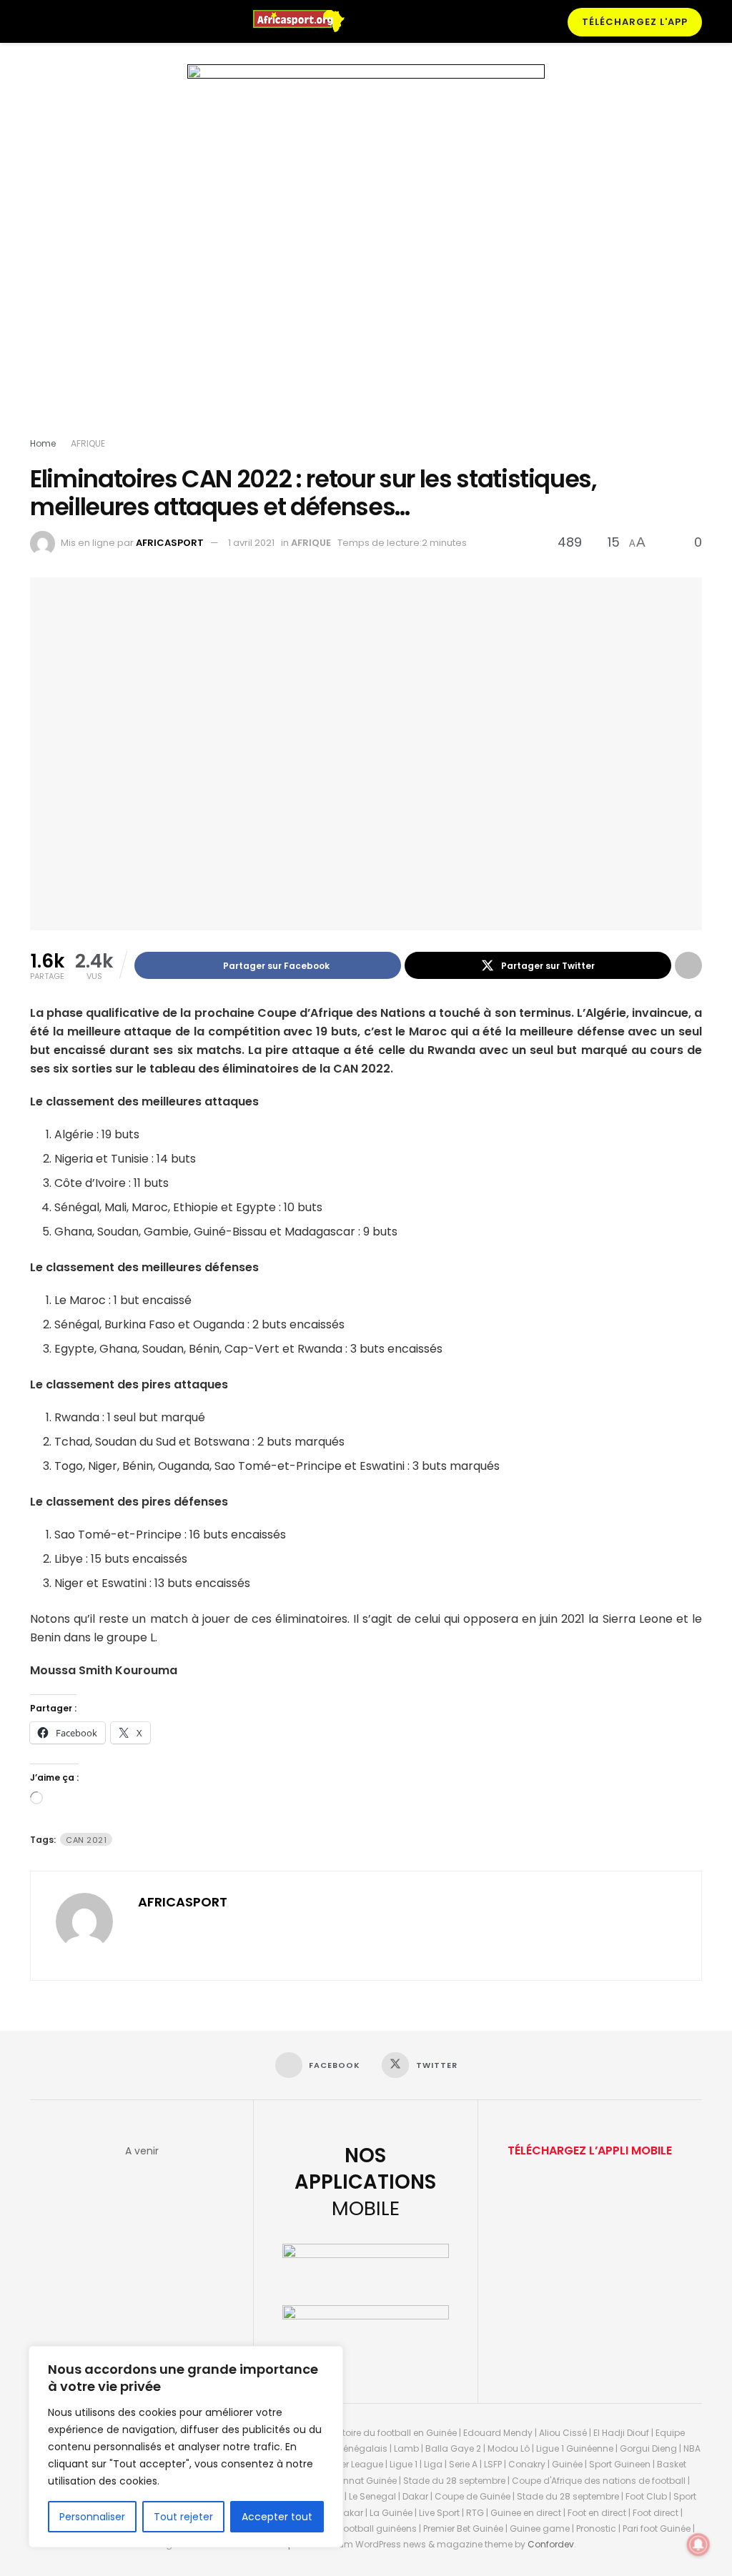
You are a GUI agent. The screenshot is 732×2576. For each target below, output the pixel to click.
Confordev (551, 2544)
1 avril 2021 (251, 543)
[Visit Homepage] (305, 21)
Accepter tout (277, 2517)
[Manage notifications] (698, 2545)
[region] (186, 2447)
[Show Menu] (36, 21)
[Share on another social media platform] (688, 965)
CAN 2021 (86, 1840)
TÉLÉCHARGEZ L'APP (635, 22)
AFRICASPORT (170, 543)
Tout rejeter (183, 2517)
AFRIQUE (88, 443)
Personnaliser (92, 2517)
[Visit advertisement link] (366, 254)
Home (43, 443)
